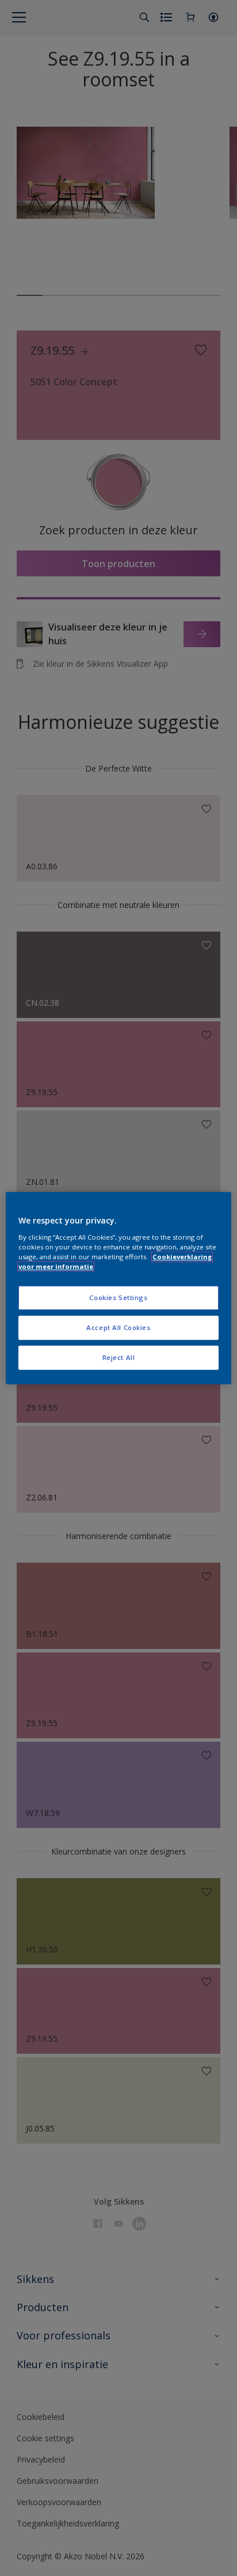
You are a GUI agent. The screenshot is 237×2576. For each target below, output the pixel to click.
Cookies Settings (118, 1298)
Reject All (119, 1357)
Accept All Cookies (118, 1327)
